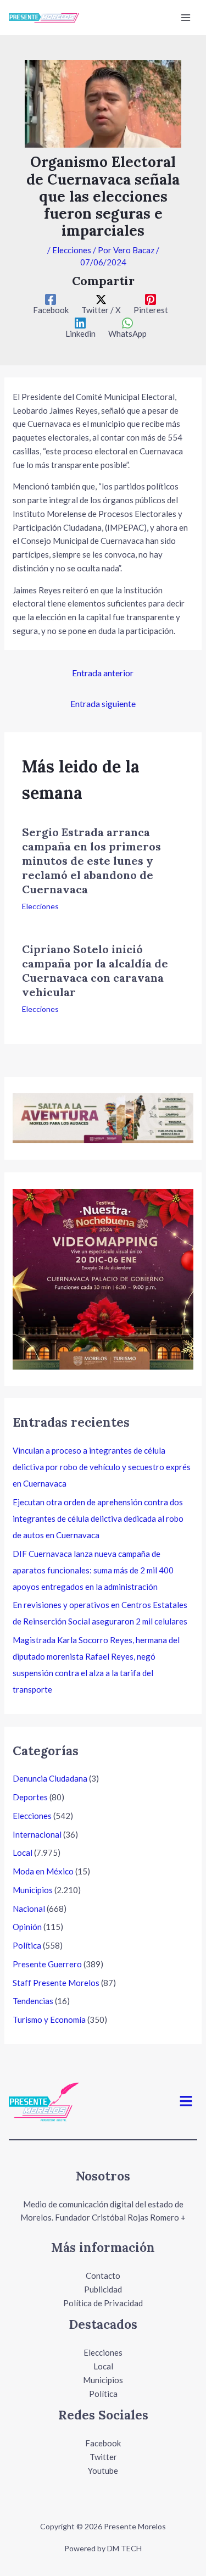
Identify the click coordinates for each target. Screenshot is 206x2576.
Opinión (27, 1927)
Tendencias (33, 2001)
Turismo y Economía (49, 2019)
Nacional (29, 1909)
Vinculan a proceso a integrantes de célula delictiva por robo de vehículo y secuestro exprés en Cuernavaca (102, 1467)
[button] (186, 2102)
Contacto (103, 2275)
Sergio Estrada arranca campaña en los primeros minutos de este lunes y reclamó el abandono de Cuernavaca (91, 861)
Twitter (103, 2457)
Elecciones (72, 250)
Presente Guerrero (47, 1964)
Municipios (33, 1890)
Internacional (37, 1834)
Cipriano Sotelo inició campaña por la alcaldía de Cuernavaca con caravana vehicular (95, 970)
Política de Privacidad (103, 2303)
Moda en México (43, 1871)
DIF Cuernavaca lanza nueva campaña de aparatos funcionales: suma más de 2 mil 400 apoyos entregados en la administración (93, 1570)
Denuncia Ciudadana (50, 1778)
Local (23, 1852)
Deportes (30, 1797)
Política (27, 1945)
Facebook (103, 2443)
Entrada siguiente (103, 703)
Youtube (103, 2471)
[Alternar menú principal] (186, 18)
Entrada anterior (103, 673)
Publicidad (103, 2289)
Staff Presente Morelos (56, 1983)
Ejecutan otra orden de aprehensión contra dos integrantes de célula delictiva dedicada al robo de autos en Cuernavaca (98, 1518)
